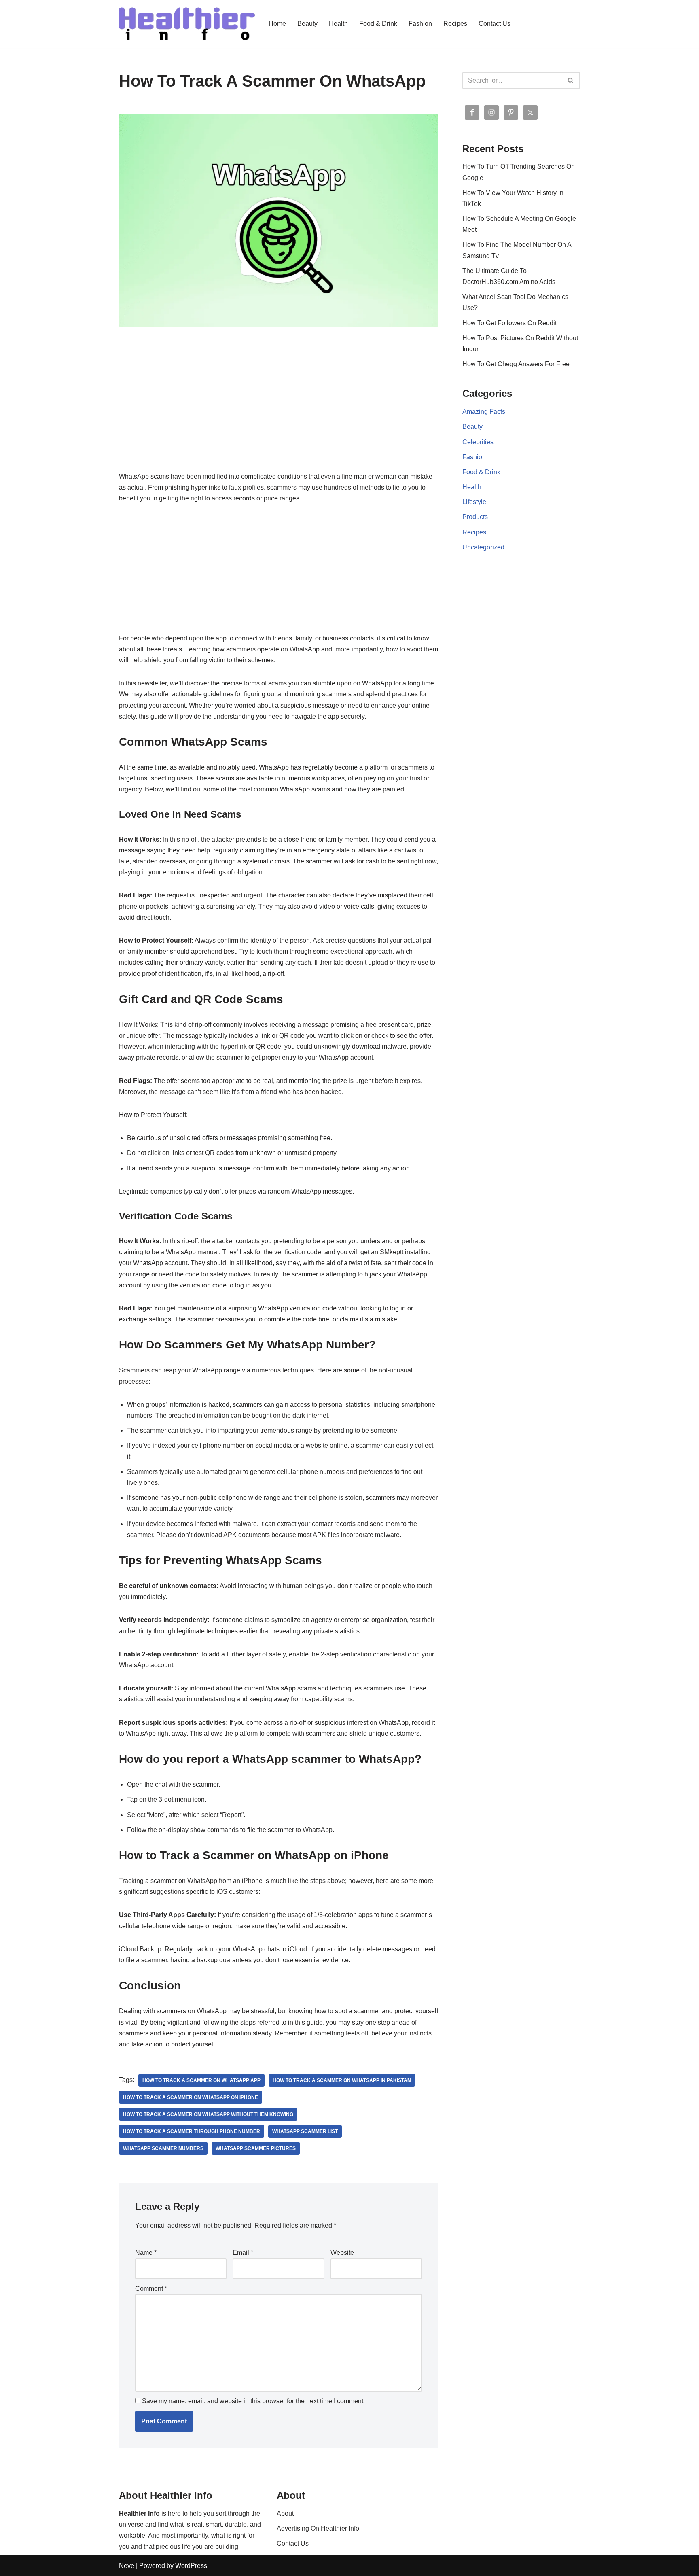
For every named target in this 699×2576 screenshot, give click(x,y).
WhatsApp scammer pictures (256, 2148)
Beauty (307, 24)
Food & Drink (378, 24)
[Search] (571, 81)
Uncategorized (483, 547)
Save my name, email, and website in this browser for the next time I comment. (253, 2401)
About (285, 2513)
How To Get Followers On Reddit (509, 323)
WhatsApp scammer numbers (163, 2148)
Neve (127, 2566)
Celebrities (478, 442)
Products (475, 517)
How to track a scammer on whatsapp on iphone (191, 2097)
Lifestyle (474, 502)
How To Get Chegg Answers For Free (516, 364)
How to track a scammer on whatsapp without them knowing (208, 2114)
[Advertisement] (279, 411)
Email (243, 2253)
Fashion (420, 24)
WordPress (191, 2566)
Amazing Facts (484, 412)
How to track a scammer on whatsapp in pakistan (342, 2080)
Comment (151, 2289)
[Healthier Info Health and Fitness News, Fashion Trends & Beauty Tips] (187, 24)
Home (277, 24)
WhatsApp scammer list (305, 2131)
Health (338, 24)
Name (146, 2253)
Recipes (455, 24)
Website (342, 2253)
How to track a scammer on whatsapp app (201, 2080)
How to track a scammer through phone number (192, 2131)
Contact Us (495, 24)
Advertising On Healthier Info (318, 2528)
